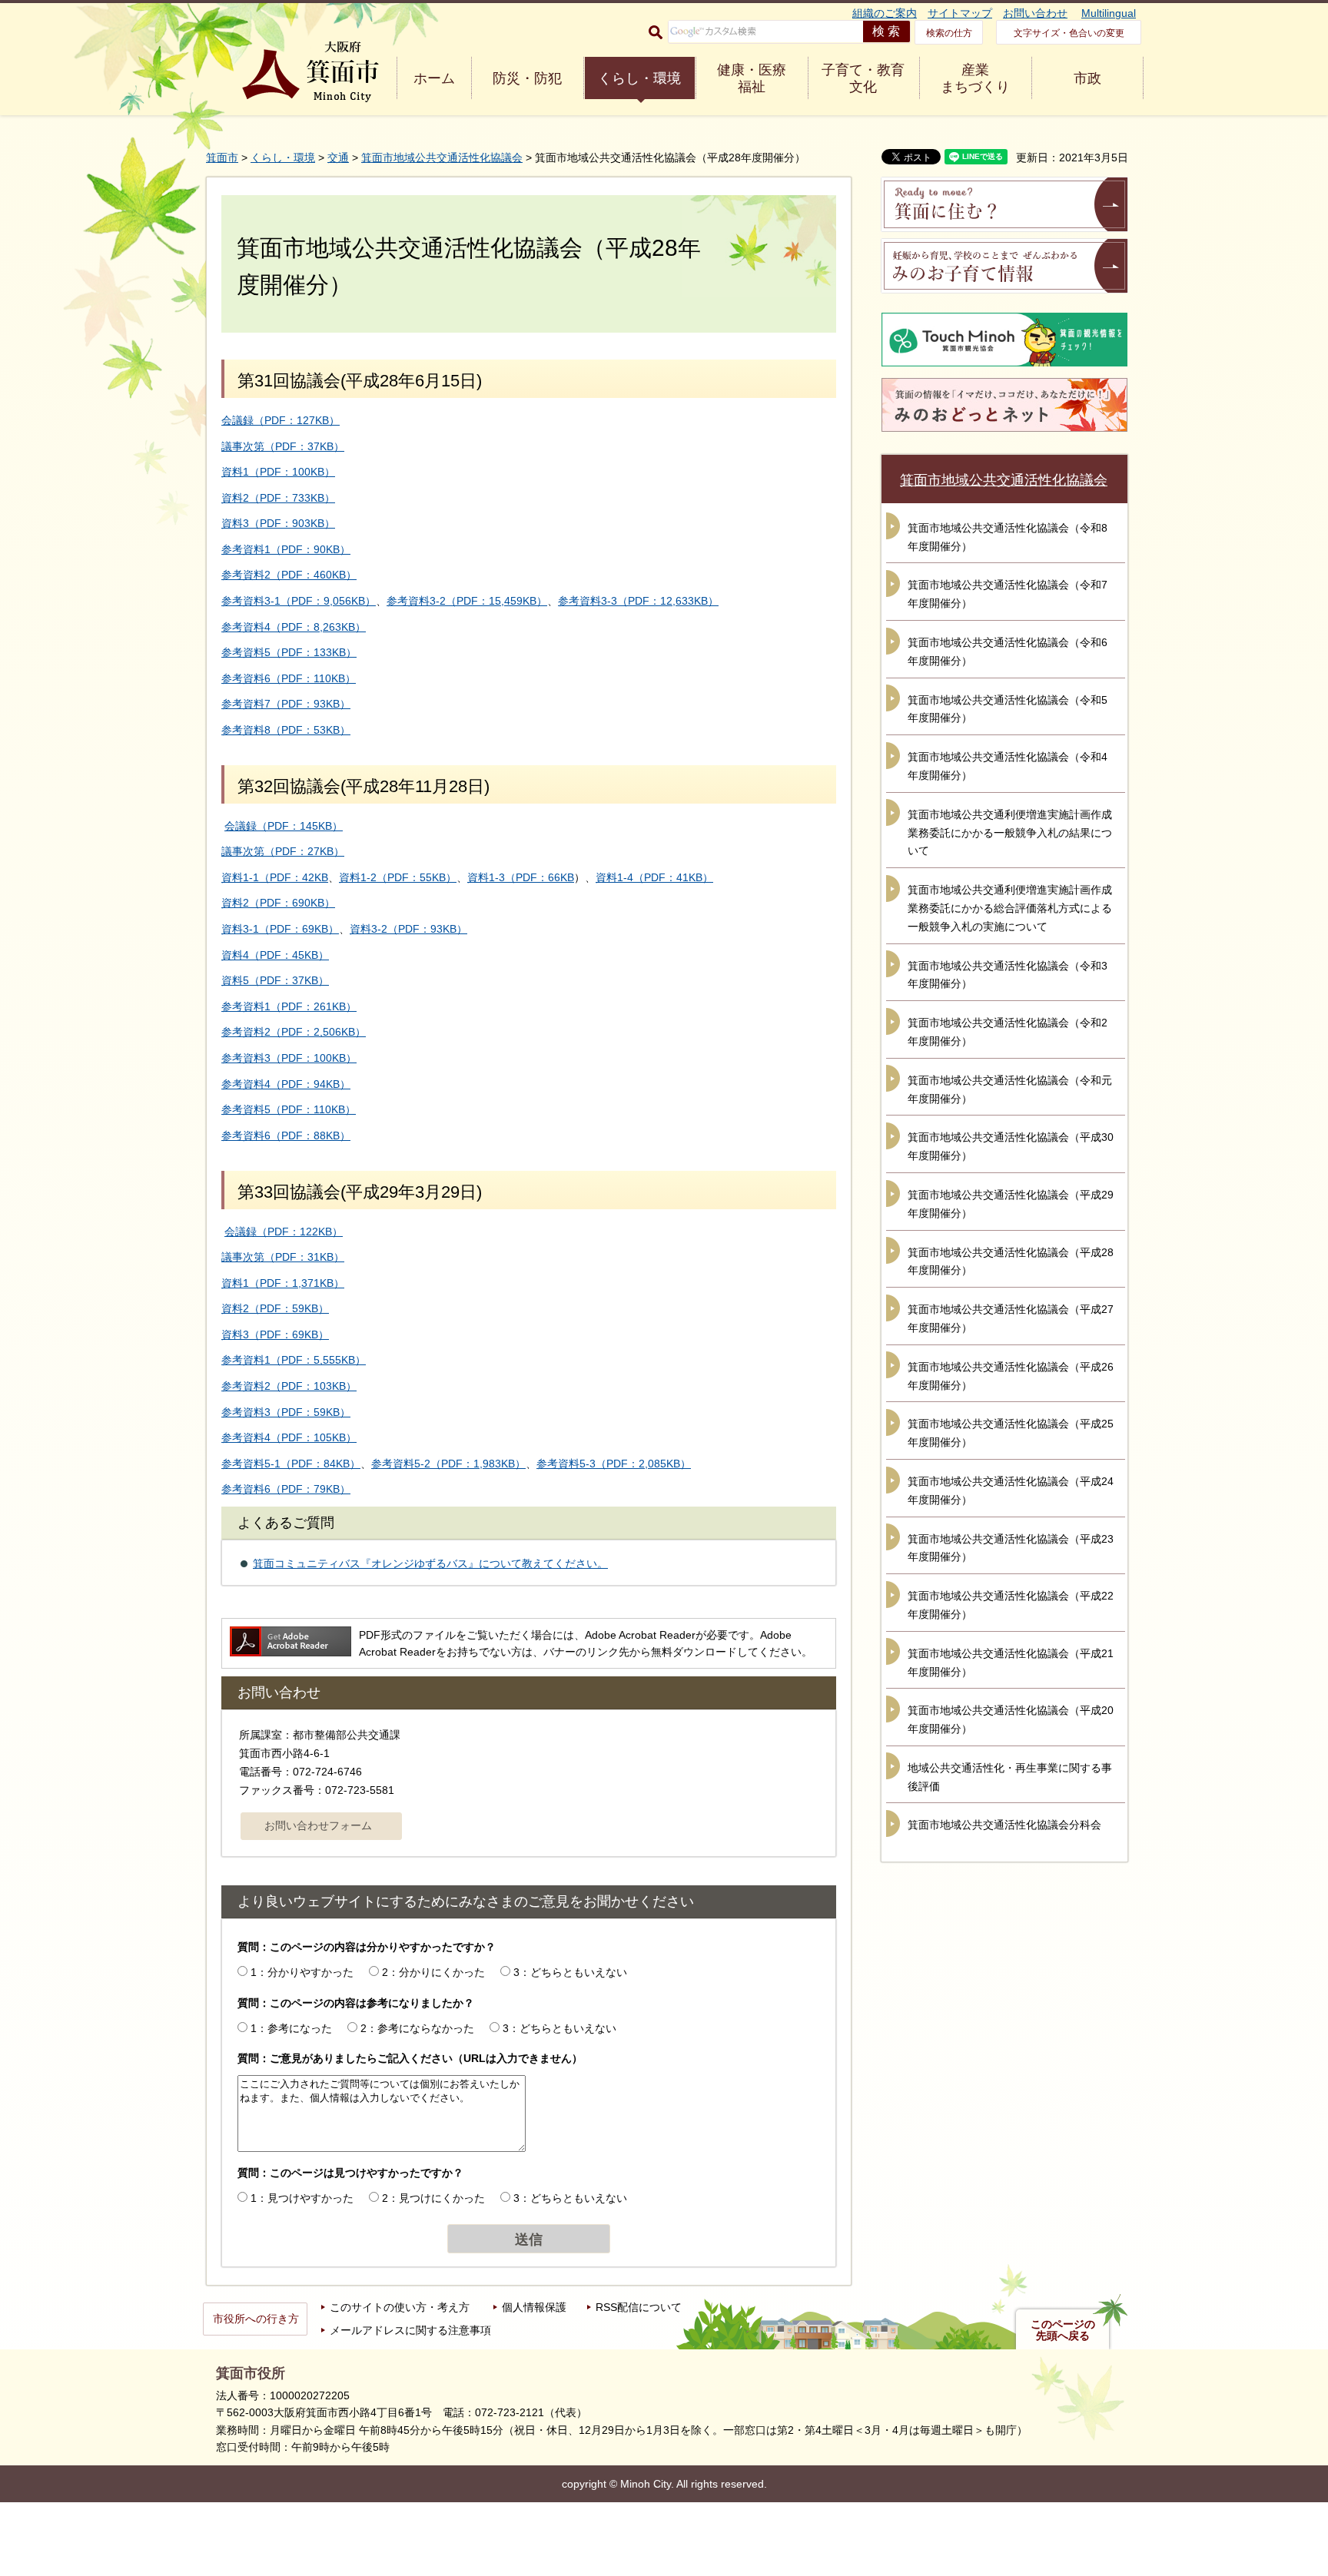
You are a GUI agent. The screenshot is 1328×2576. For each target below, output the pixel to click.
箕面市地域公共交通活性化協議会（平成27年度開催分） (1011, 1318)
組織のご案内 (885, 13)
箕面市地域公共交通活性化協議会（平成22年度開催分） (1011, 1605)
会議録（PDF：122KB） (284, 1232)
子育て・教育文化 (863, 78)
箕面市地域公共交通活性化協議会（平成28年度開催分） (1011, 1261)
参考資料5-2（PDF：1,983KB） (448, 1464)
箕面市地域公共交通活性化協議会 (442, 157)
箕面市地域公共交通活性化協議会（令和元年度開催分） (1010, 1089)
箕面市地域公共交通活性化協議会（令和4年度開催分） (1008, 766)
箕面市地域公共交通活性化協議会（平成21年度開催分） (1011, 1663)
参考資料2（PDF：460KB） (289, 575)
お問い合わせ (1035, 13)
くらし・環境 (639, 78)
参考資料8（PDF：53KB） (286, 730)
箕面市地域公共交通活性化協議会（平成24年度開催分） (1011, 1490)
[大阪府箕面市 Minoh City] (310, 72)
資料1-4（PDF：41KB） (654, 877)
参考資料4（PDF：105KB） (289, 1437)
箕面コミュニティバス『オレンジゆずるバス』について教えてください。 (430, 1563)
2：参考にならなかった (417, 2028)
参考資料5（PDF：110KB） (289, 1109)
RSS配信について (639, 2307)
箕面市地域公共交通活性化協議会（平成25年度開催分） (1011, 1433)
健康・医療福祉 (752, 78)
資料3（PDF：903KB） (278, 523)
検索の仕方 (949, 33)
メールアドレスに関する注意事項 (410, 2330)
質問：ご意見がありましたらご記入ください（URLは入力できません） (410, 2058)
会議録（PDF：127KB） (281, 420)
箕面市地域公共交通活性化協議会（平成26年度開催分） (1011, 1376)
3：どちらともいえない (570, 1972)
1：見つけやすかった (302, 2198)
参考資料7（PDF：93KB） (286, 704)
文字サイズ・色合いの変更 (1069, 33)
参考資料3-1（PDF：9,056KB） (299, 601)
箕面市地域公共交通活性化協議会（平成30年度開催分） (1011, 1146)
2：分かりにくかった (433, 1972)
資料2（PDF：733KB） (278, 498)
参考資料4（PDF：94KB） (286, 1084)
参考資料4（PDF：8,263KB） (294, 627)
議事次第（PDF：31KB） (283, 1257)
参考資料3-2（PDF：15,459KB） (467, 601)
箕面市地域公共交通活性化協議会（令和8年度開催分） (1008, 537)
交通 (338, 157)
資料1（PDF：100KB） (278, 472)
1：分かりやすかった (302, 1972)
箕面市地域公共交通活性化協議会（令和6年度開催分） (1008, 651)
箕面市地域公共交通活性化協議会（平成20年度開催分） (1011, 1719)
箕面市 (222, 157)
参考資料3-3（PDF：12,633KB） (638, 601)
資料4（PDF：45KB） (275, 955)
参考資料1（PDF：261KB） (289, 1006)
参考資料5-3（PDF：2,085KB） (614, 1464)
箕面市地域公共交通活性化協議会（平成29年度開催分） (1011, 1204)
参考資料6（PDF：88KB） (286, 1135)
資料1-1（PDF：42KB (275, 877)
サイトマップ (960, 13)
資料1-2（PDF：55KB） (398, 877)
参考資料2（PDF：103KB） (289, 1386)
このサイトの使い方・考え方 (400, 2307)
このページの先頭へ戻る (1063, 2330)
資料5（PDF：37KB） (275, 980)
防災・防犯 (527, 78)
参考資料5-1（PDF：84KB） (291, 1464)
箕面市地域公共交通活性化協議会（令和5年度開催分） (1008, 709)
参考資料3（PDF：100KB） (289, 1058)
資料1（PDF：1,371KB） (283, 1283)
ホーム (434, 78)
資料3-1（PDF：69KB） (280, 929)
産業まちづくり (975, 78)
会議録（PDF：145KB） (284, 826)
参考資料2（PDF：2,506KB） (294, 1032)
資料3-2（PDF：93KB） (408, 929)
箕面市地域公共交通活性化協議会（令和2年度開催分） (1008, 1032)
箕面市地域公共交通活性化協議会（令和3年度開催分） (1008, 975)
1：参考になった (291, 2028)
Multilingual (1109, 13)
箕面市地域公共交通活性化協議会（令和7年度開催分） (1008, 594)
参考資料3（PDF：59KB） (286, 1412)
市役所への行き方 (256, 2319)
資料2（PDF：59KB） (275, 1308)
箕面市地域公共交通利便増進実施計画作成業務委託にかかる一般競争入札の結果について (1010, 833)
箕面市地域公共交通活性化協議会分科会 (1004, 1825)
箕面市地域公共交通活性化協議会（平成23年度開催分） (1011, 1548)
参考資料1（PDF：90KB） (286, 549)
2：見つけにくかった (433, 2198)
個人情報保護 (534, 2307)
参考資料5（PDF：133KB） (289, 652)
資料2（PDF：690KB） (278, 903)
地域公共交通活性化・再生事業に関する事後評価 (1010, 1777)
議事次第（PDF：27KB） (283, 851)
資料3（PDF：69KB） (275, 1334)
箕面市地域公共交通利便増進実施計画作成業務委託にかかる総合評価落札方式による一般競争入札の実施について (1010, 908)
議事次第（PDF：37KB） (283, 446)
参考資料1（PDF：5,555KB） (294, 1360)
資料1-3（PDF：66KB (521, 877)
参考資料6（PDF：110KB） (289, 678)
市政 (1087, 78)
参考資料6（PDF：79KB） (286, 1489)
